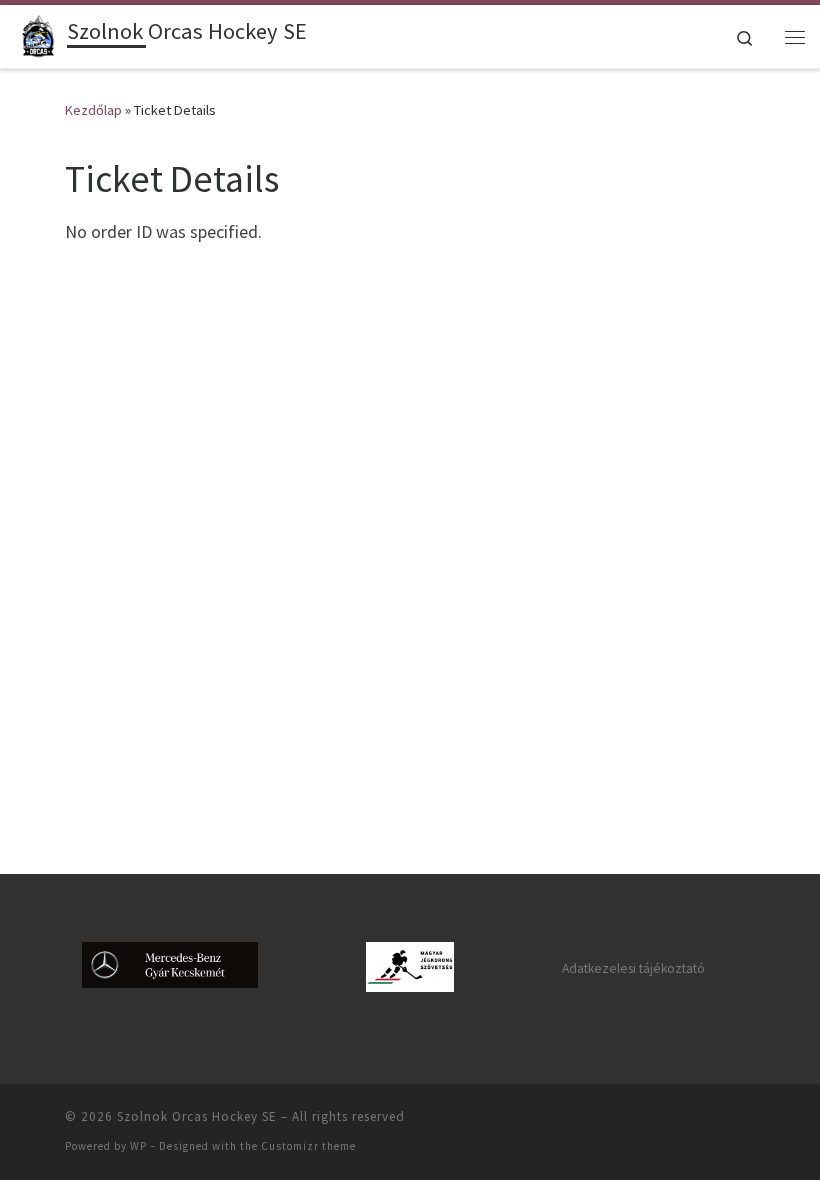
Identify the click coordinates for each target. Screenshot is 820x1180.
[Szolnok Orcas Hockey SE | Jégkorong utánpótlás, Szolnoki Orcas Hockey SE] (37, 34)
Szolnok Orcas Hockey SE (197, 1116)
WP (138, 1146)
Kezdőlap (93, 110)
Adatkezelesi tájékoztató (633, 968)
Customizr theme (308, 1146)
